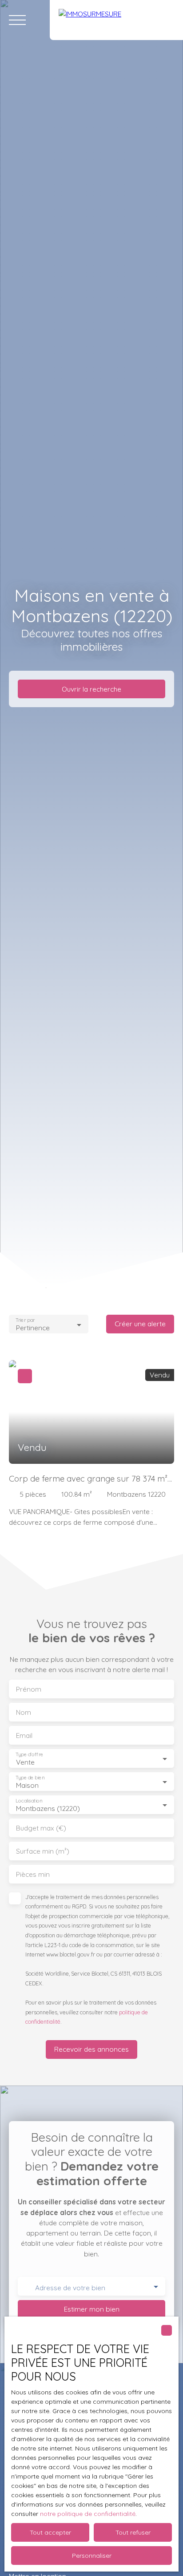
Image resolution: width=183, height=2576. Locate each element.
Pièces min (33, 1874)
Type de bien (30, 1777)
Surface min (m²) (43, 1851)
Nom (24, 1712)
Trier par (25, 1320)
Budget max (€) (41, 1828)
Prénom (29, 1689)
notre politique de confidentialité (88, 2514)
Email (24, 1736)
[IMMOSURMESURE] (116, 20)
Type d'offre (29, 1754)
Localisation (29, 1800)
